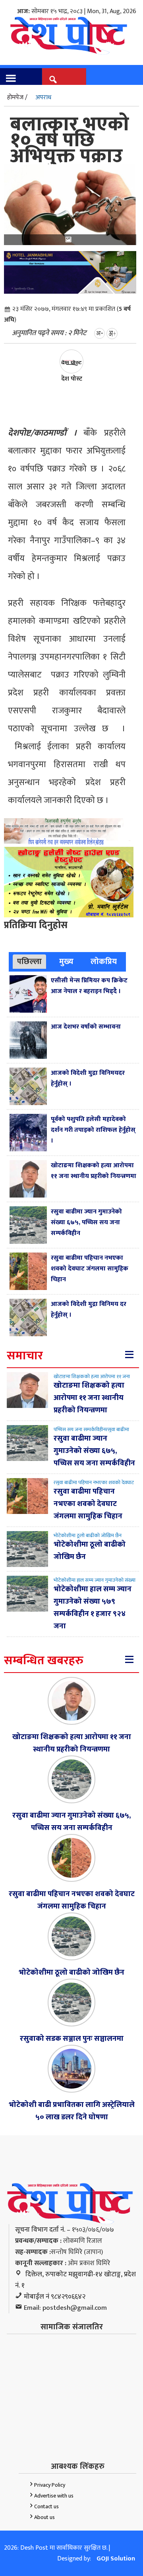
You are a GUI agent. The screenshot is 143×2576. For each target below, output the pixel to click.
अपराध (43, 97)
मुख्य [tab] (66, 962)
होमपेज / (17, 97)
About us (44, 2517)
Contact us (46, 2506)
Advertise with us (54, 2496)
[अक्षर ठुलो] (112, 333)
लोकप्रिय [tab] (104, 962)
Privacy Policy (50, 2485)
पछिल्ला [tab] (29, 962)
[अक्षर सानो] (100, 333)
